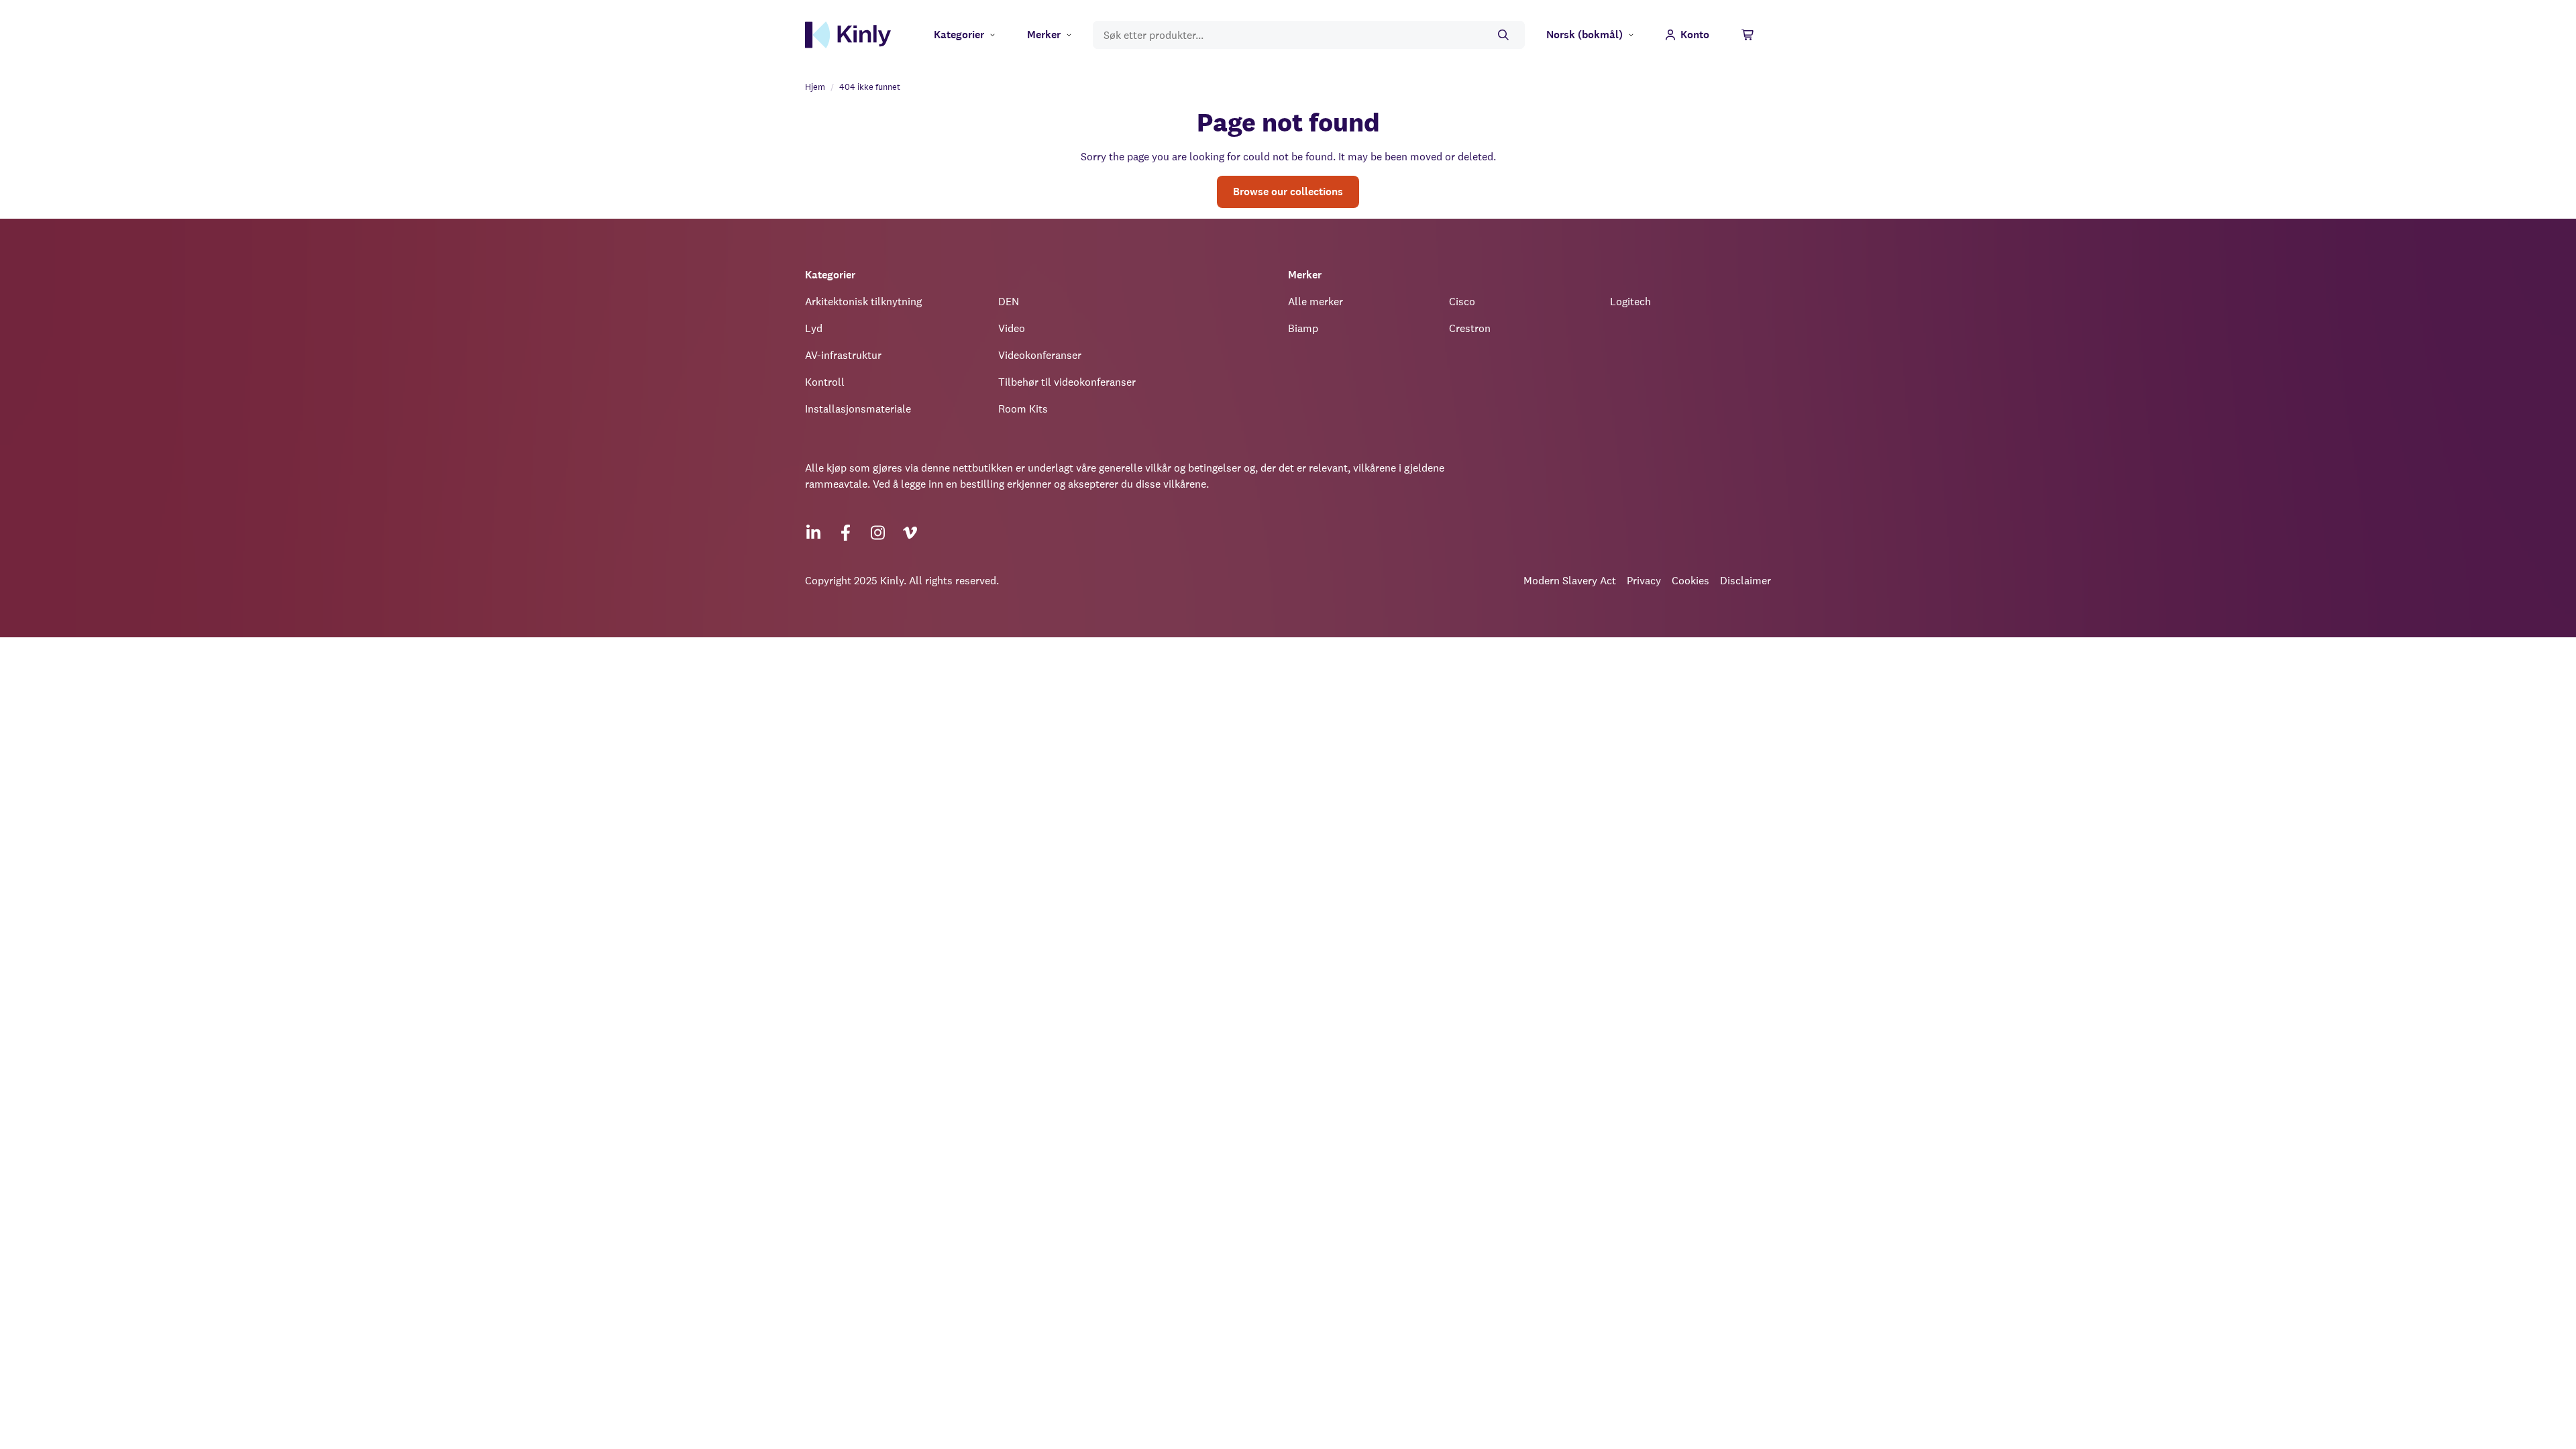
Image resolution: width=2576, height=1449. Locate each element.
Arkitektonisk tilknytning (863, 302)
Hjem (815, 87)
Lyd (814, 328)
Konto (1695, 35)
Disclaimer (1746, 581)
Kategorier (959, 35)
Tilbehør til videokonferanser (1067, 382)
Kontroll (825, 382)
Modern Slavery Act (1570, 581)
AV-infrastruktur (843, 355)
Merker (1044, 35)
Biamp (1303, 328)
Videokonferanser (1040, 355)
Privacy (1644, 581)
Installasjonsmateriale (858, 409)
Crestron (1470, 328)
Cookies (1690, 581)
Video (1012, 328)
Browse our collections (1288, 192)
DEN (1009, 302)
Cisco (1462, 302)
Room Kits (1023, 409)
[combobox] (1309, 35)
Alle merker (1316, 302)
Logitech (1630, 302)
